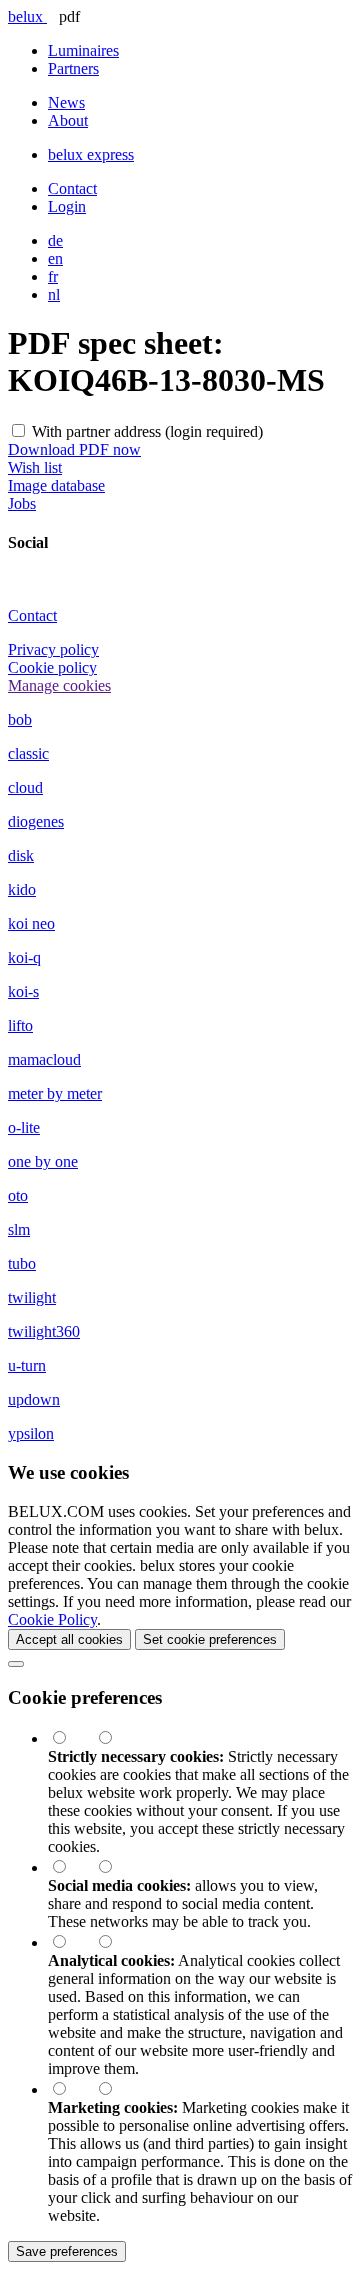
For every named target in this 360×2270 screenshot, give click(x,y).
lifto (20, 1025)
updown (34, 1399)
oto (18, 1195)
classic (28, 753)
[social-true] (71, 1867)
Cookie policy (52, 667)
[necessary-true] (71, 1738)
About (68, 120)
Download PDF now (74, 449)
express (91, 154)
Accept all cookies (69, 1639)
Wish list (35, 467)
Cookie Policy (52, 1619)
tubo (22, 1263)
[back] (16, 1664)
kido (22, 889)
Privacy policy (53, 649)
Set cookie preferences (210, 1639)
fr (53, 276)
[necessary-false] (115, 1738)
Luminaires (83, 50)
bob (20, 719)
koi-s (23, 991)
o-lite (24, 1127)
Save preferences (67, 2251)
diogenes (36, 821)
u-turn (27, 1365)
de (55, 240)
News (66, 102)
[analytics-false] (115, 1942)
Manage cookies (59, 685)
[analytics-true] (71, 1942)
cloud (25, 787)
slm (19, 1229)
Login (67, 206)
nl (54, 294)
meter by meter (55, 1093)
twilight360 (44, 1331)
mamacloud (44, 1059)
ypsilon (31, 1433)
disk (21, 855)
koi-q (24, 957)
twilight (32, 1297)
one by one (43, 1161)
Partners (73, 68)
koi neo (31, 923)
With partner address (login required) (147, 431)
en (55, 258)
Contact (72, 188)
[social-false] (115, 1867)
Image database (56, 485)
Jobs (22, 503)
